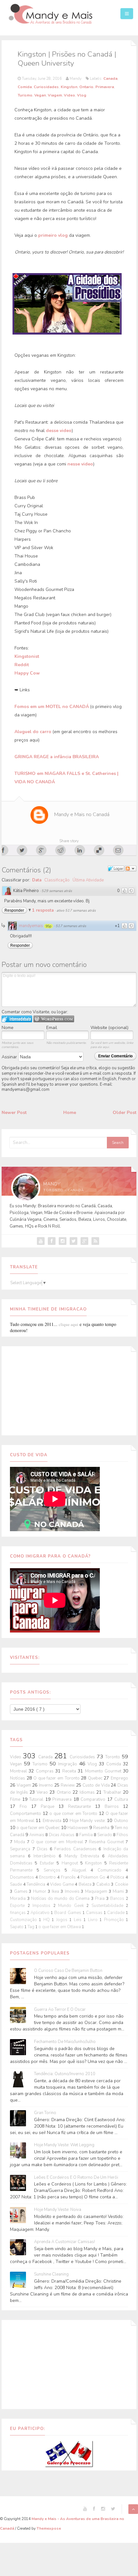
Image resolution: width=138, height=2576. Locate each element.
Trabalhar (113, 1792)
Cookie (121, 1884)
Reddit (22, 665)
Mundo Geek (72, 1906)
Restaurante (82, 1807)
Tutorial (37, 1799)
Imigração (69, 1764)
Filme (16, 1799)
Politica (118, 1877)
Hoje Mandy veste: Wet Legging (64, 2145)
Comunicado (112, 1870)
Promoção (115, 1920)
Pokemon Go (94, 1877)
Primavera (105, 87)
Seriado (105, 1835)
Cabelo (104, 1884)
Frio (25, 1807)
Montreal (19, 1771)
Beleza (86, 1884)
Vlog (82, 95)
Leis (79, 1920)
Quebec (96, 1778)
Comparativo (94, 1799)
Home (70, 1113)
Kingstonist (27, 656)
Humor (40, 1891)
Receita (70, 1771)
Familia (86, 1835)
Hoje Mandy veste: (88, 1821)
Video (69, 95)
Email (52, 1028)
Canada (110, 78)
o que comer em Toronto (74, 1814)
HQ (47, 1920)
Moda (20, 1842)
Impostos (43, 1906)
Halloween (78, 1828)
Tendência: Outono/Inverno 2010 (65, 2074)
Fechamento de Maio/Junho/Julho (65, 2042)
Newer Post (14, 1113)
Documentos (23, 1877)
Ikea (56, 1891)
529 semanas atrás (57, 891)
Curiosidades (46, 87)
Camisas (95, 1913)
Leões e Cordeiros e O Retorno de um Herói (76, 2178)
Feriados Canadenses (76, 1849)
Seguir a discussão (131, 869)
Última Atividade (88, 880)
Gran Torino (45, 2113)
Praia (101, 1899)
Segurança (21, 1849)
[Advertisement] (69, 1390)
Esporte (19, 1906)
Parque (50, 1807)
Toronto (113, 1757)
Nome (8, 1028)
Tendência (37, 1884)
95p (48, 926)
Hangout (71, 1863)
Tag (31, 1927)
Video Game (62, 1884)
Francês (69, 1877)
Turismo (25, 95)
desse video (59, 431)
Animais (37, 1835)
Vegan (40, 95)
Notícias (18, 1778)
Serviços (54, 1870)
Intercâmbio (46, 1856)
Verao (43, 1792)
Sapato (17, 1927)
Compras (46, 1771)
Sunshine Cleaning (51, 2274)
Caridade (116, 1913)
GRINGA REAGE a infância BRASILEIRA (57, 757)
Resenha (102, 1828)
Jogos (63, 1920)
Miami (119, 1891)
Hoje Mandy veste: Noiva (58, 2210)
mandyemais (31, 926)
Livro (94, 1920)
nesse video (80, 464)
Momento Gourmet (104, 1771)
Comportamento (26, 1814)
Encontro (48, 1877)
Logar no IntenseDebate (17, 1019)
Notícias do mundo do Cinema (61, 1899)
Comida (25, 87)
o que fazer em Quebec (39, 1828)
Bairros (114, 1807)
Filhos (122, 1835)
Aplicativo (41, 1913)
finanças (18, 1913)
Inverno (47, 1785)
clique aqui (69, 1324)
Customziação (24, 1920)
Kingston (69, 87)
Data (37, 880)
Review (68, 1785)
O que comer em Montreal (58, 1842)
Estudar (48, 1863)
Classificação (57, 880)
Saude (17, 1884)
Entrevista (53, 1821)
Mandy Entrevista (83, 1856)
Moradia (19, 1899)
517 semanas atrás (71, 926)
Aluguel (81, 1870)
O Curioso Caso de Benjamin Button (68, 1971)
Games (22, 1891)
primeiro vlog (53, 235)
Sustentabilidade (109, 1906)
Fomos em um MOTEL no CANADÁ (52, 707)
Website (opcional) (109, 1028)
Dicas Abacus (62, 1835)
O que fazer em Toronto (57, 1778)
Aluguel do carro (34, 732)
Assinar (10, 1057)
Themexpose (49, 2528)
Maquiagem (97, 1891)
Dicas (43, 1849)
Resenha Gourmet (107, 1842)
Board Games (68, 1913)
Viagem (55, 95)
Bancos (118, 1899)
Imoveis (73, 1891)
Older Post (125, 1113)
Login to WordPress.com (54, 1019)
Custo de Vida (97, 1785)
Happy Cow (27, 673)
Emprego (119, 1778)
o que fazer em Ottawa (60, 1927)
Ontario (86, 87)
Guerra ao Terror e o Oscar (60, 2010)
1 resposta (43, 910)
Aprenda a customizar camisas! (65, 2242)
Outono (121, 1821)
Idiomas (88, 1792)
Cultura (121, 1799)
